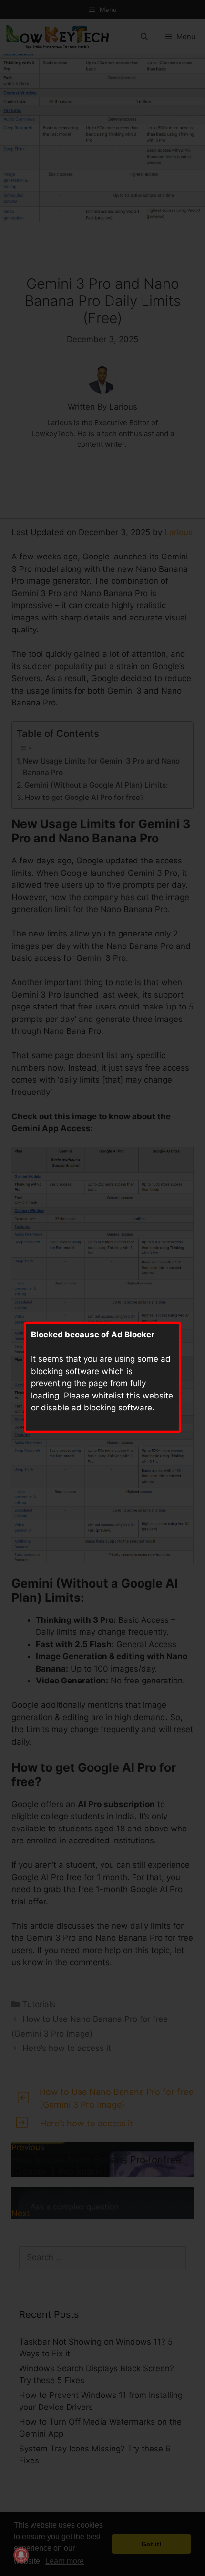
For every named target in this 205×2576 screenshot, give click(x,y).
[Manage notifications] (21, 2555)
